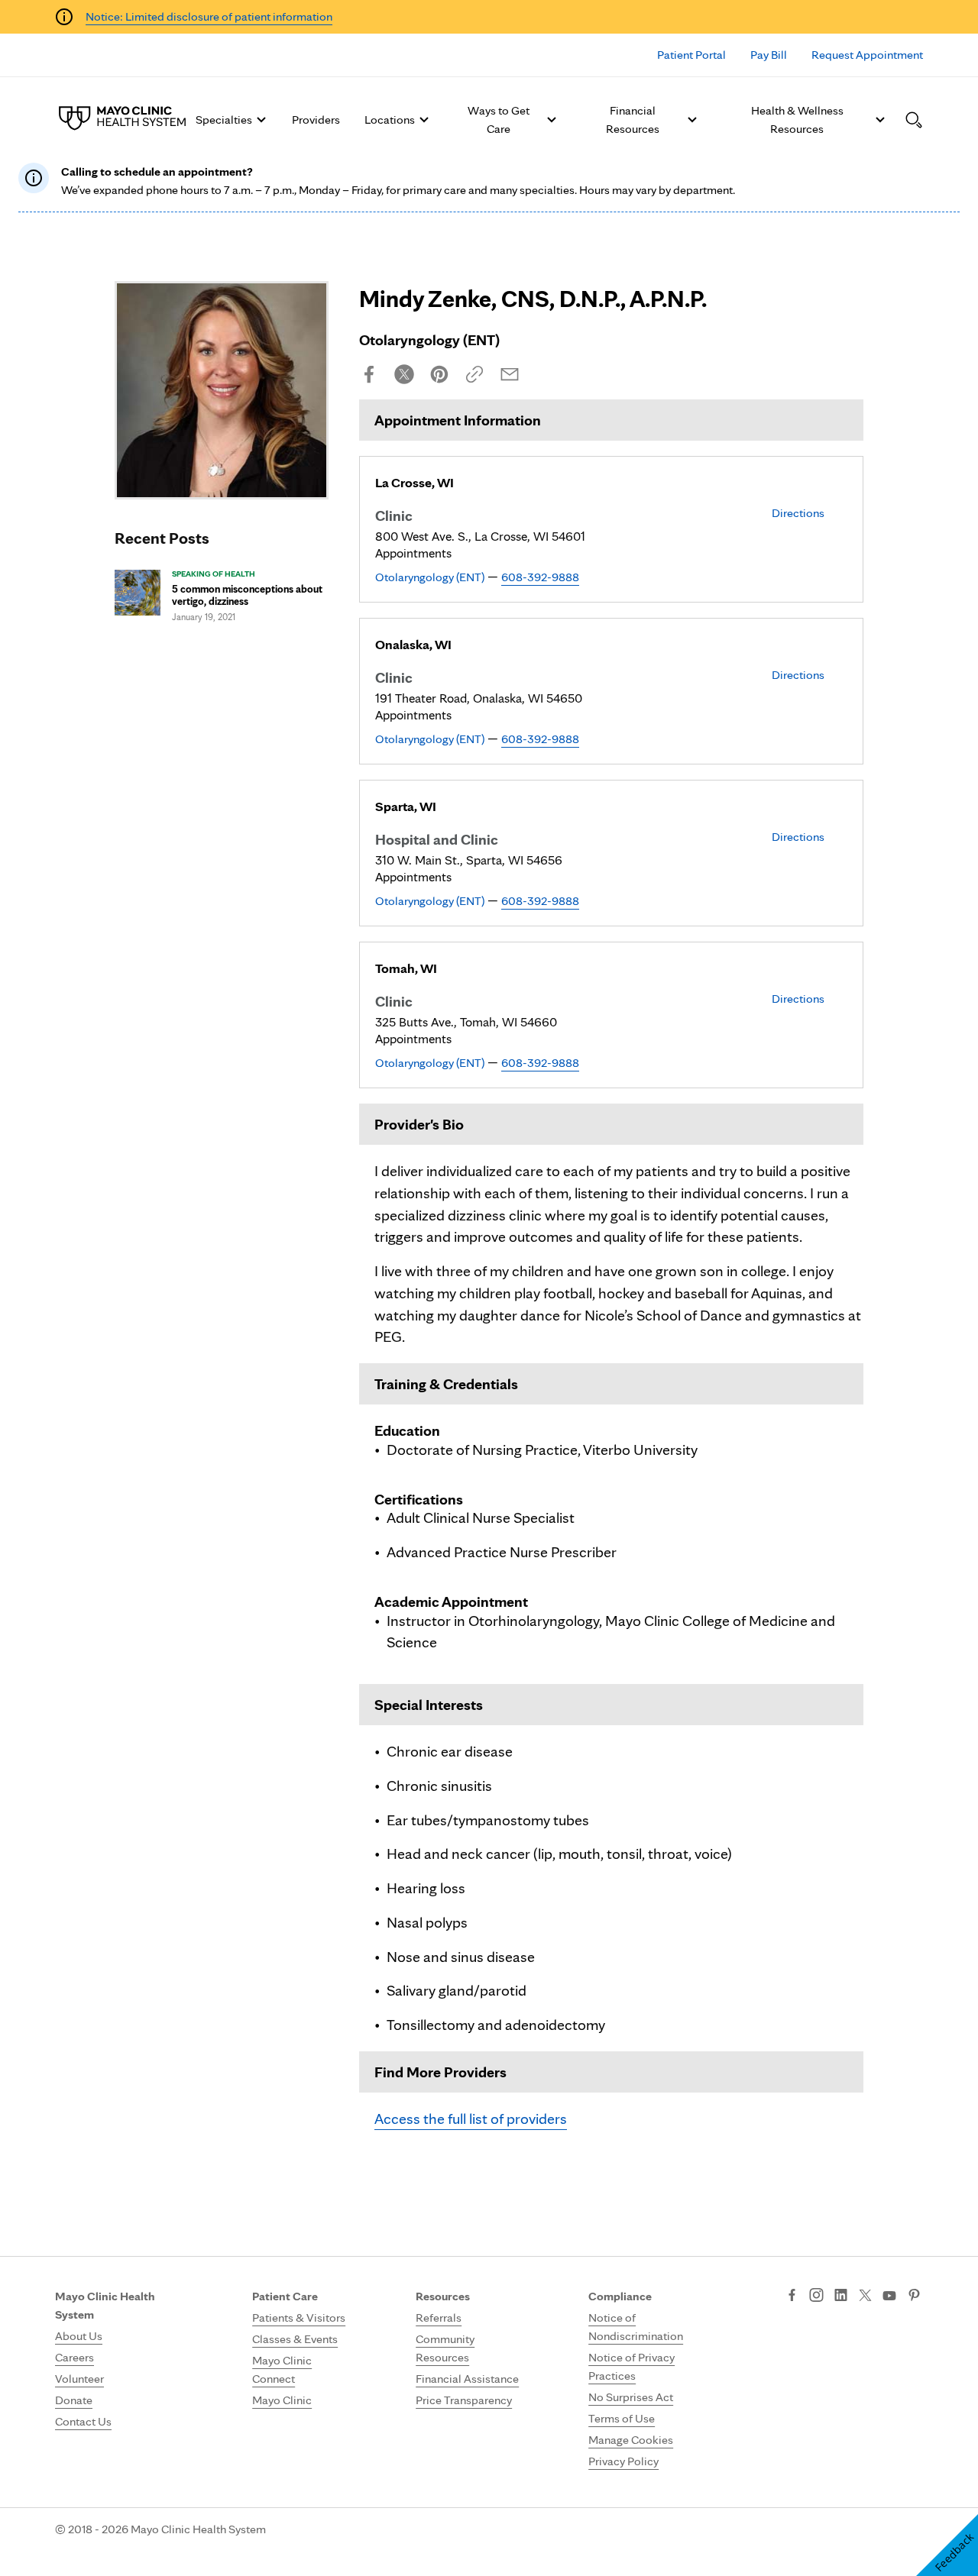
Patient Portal (691, 55)
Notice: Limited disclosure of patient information (209, 16)
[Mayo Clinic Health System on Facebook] (792, 2296)
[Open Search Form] (914, 120)
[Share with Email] (510, 374)
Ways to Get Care (499, 120)
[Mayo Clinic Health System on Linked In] (841, 2296)
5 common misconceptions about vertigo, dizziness (247, 595)
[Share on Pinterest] (439, 374)
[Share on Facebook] (369, 374)
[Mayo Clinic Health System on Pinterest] (914, 2296)
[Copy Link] (474, 374)
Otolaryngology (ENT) (430, 577)
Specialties (224, 120)
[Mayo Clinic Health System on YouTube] (889, 2296)
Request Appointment (867, 55)
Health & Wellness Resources (797, 120)
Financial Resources (633, 120)
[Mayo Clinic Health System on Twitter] (865, 2296)
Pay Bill (769, 55)
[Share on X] (404, 374)
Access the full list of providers (471, 2119)
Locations (390, 120)
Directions (798, 513)
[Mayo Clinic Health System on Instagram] (816, 2296)
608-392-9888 (540, 577)
